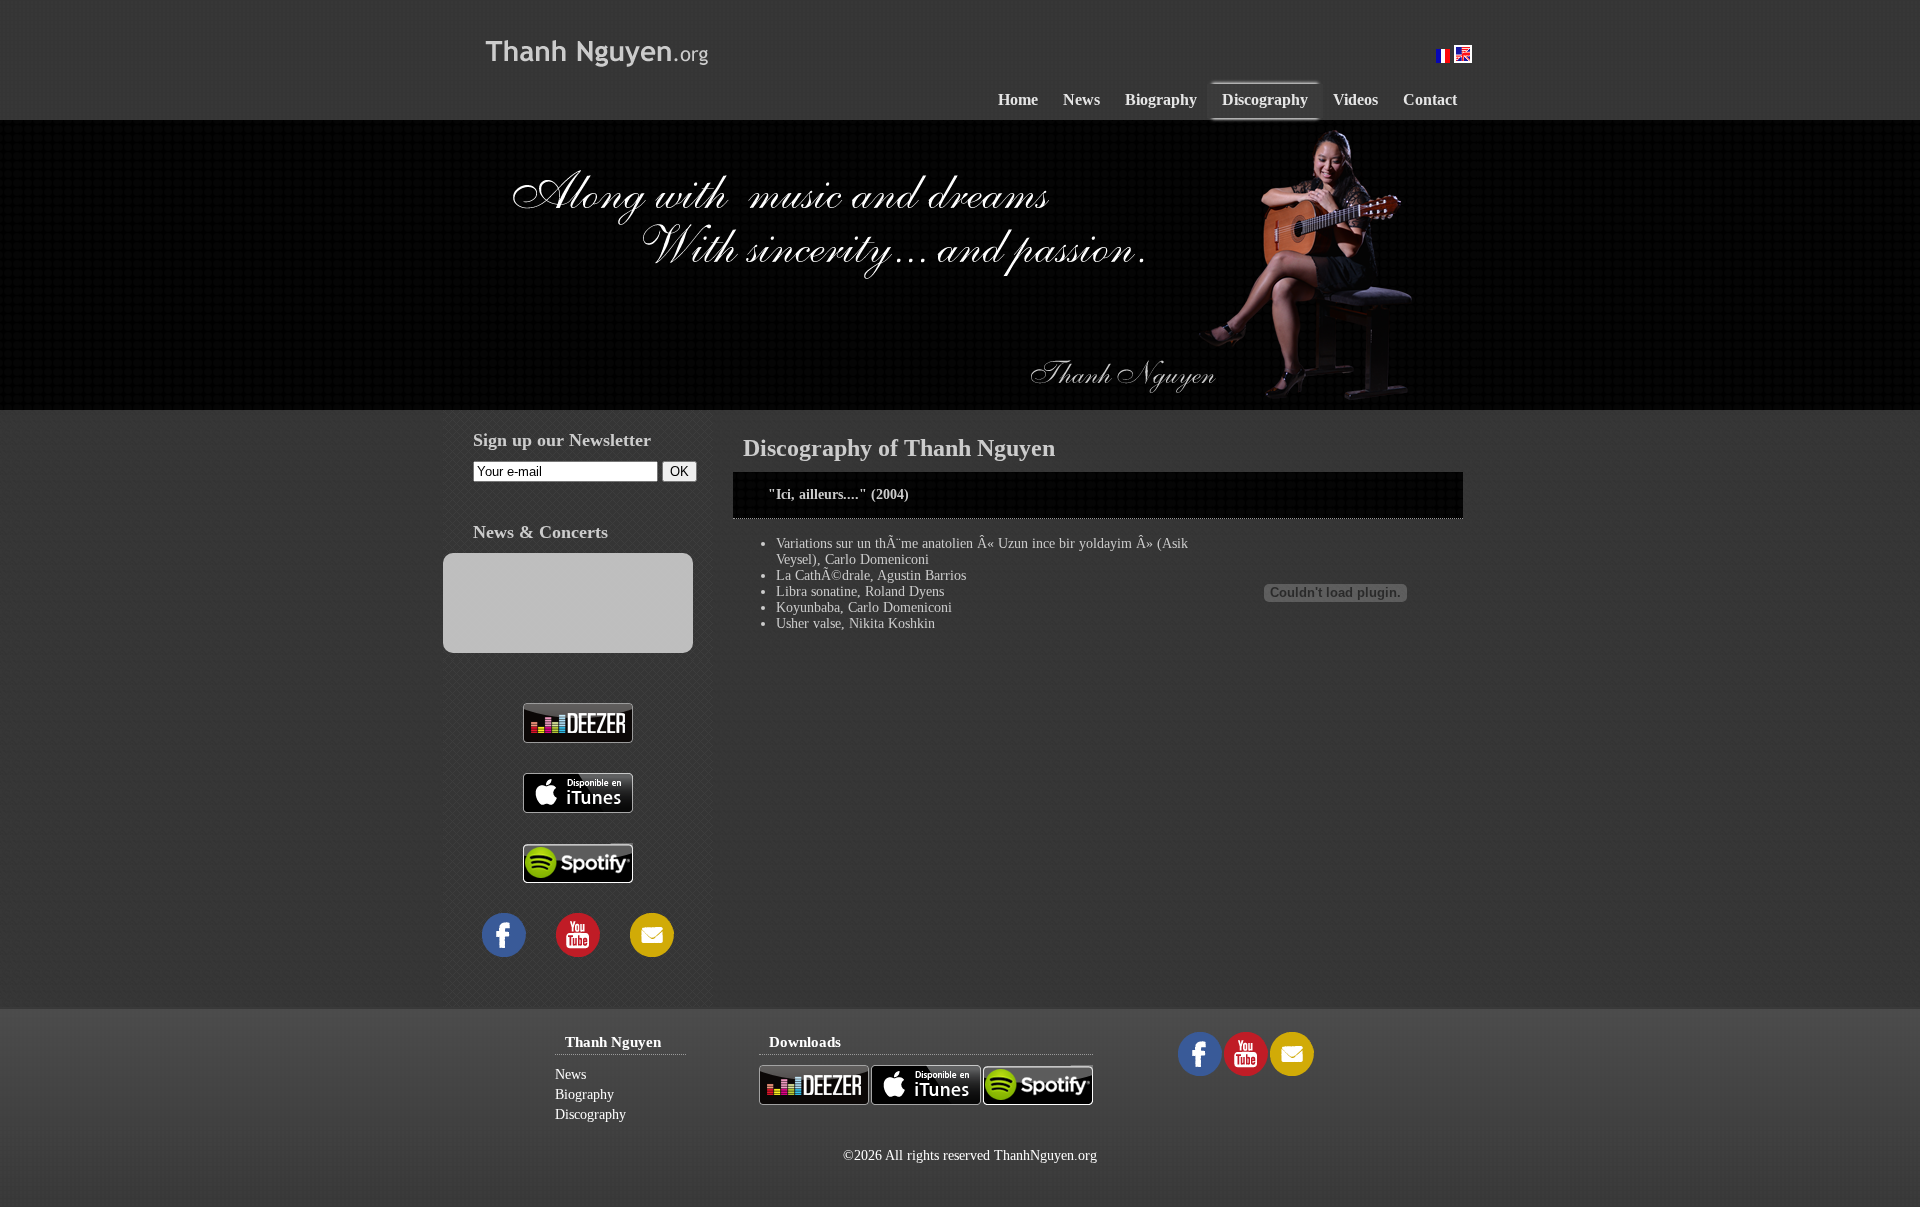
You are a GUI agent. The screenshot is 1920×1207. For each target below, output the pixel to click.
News (570, 1074)
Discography (590, 1114)
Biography (584, 1094)
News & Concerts (540, 532)
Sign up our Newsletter (562, 440)
